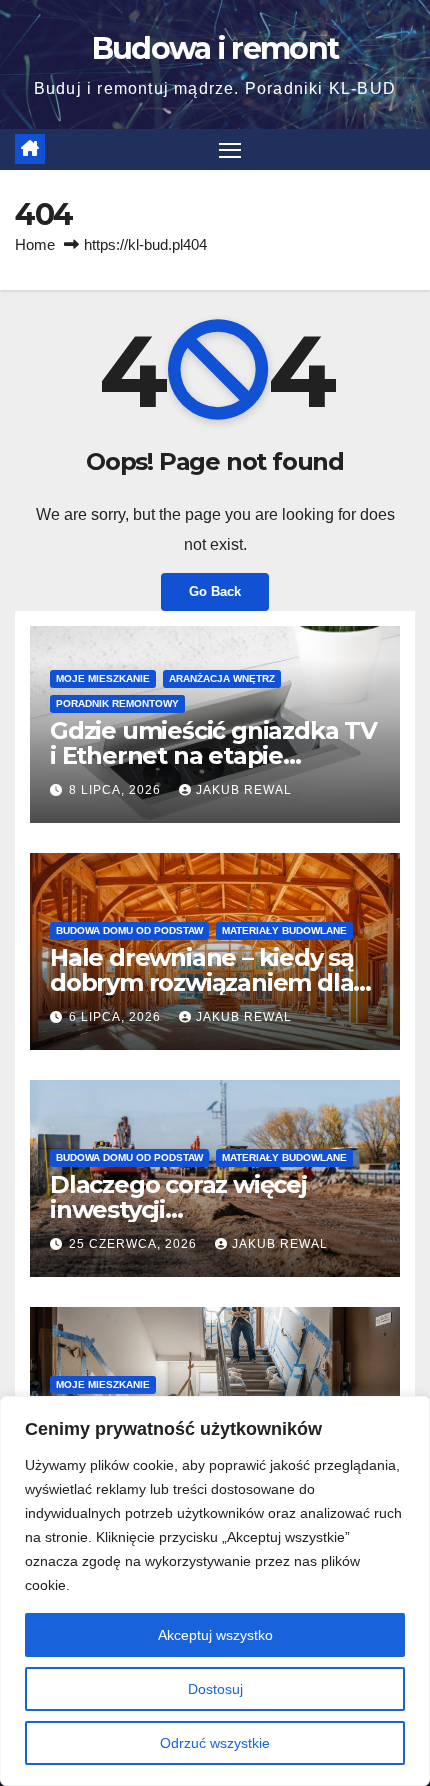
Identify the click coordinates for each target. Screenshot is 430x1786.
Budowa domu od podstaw (129, 930)
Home (35, 244)
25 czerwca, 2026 (135, 1244)
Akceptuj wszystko (215, 1635)
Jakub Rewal (244, 790)
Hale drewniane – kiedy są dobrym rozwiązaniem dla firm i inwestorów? (202, 982)
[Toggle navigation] (230, 150)
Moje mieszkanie (103, 678)
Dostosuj (215, 1689)
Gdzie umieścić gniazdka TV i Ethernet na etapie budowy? (213, 755)
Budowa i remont (215, 48)
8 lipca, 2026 (117, 790)
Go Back (215, 591)
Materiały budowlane (284, 930)
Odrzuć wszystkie (215, 1743)
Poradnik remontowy (117, 703)
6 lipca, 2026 (117, 1017)
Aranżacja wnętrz (222, 678)
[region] (215, 1591)
